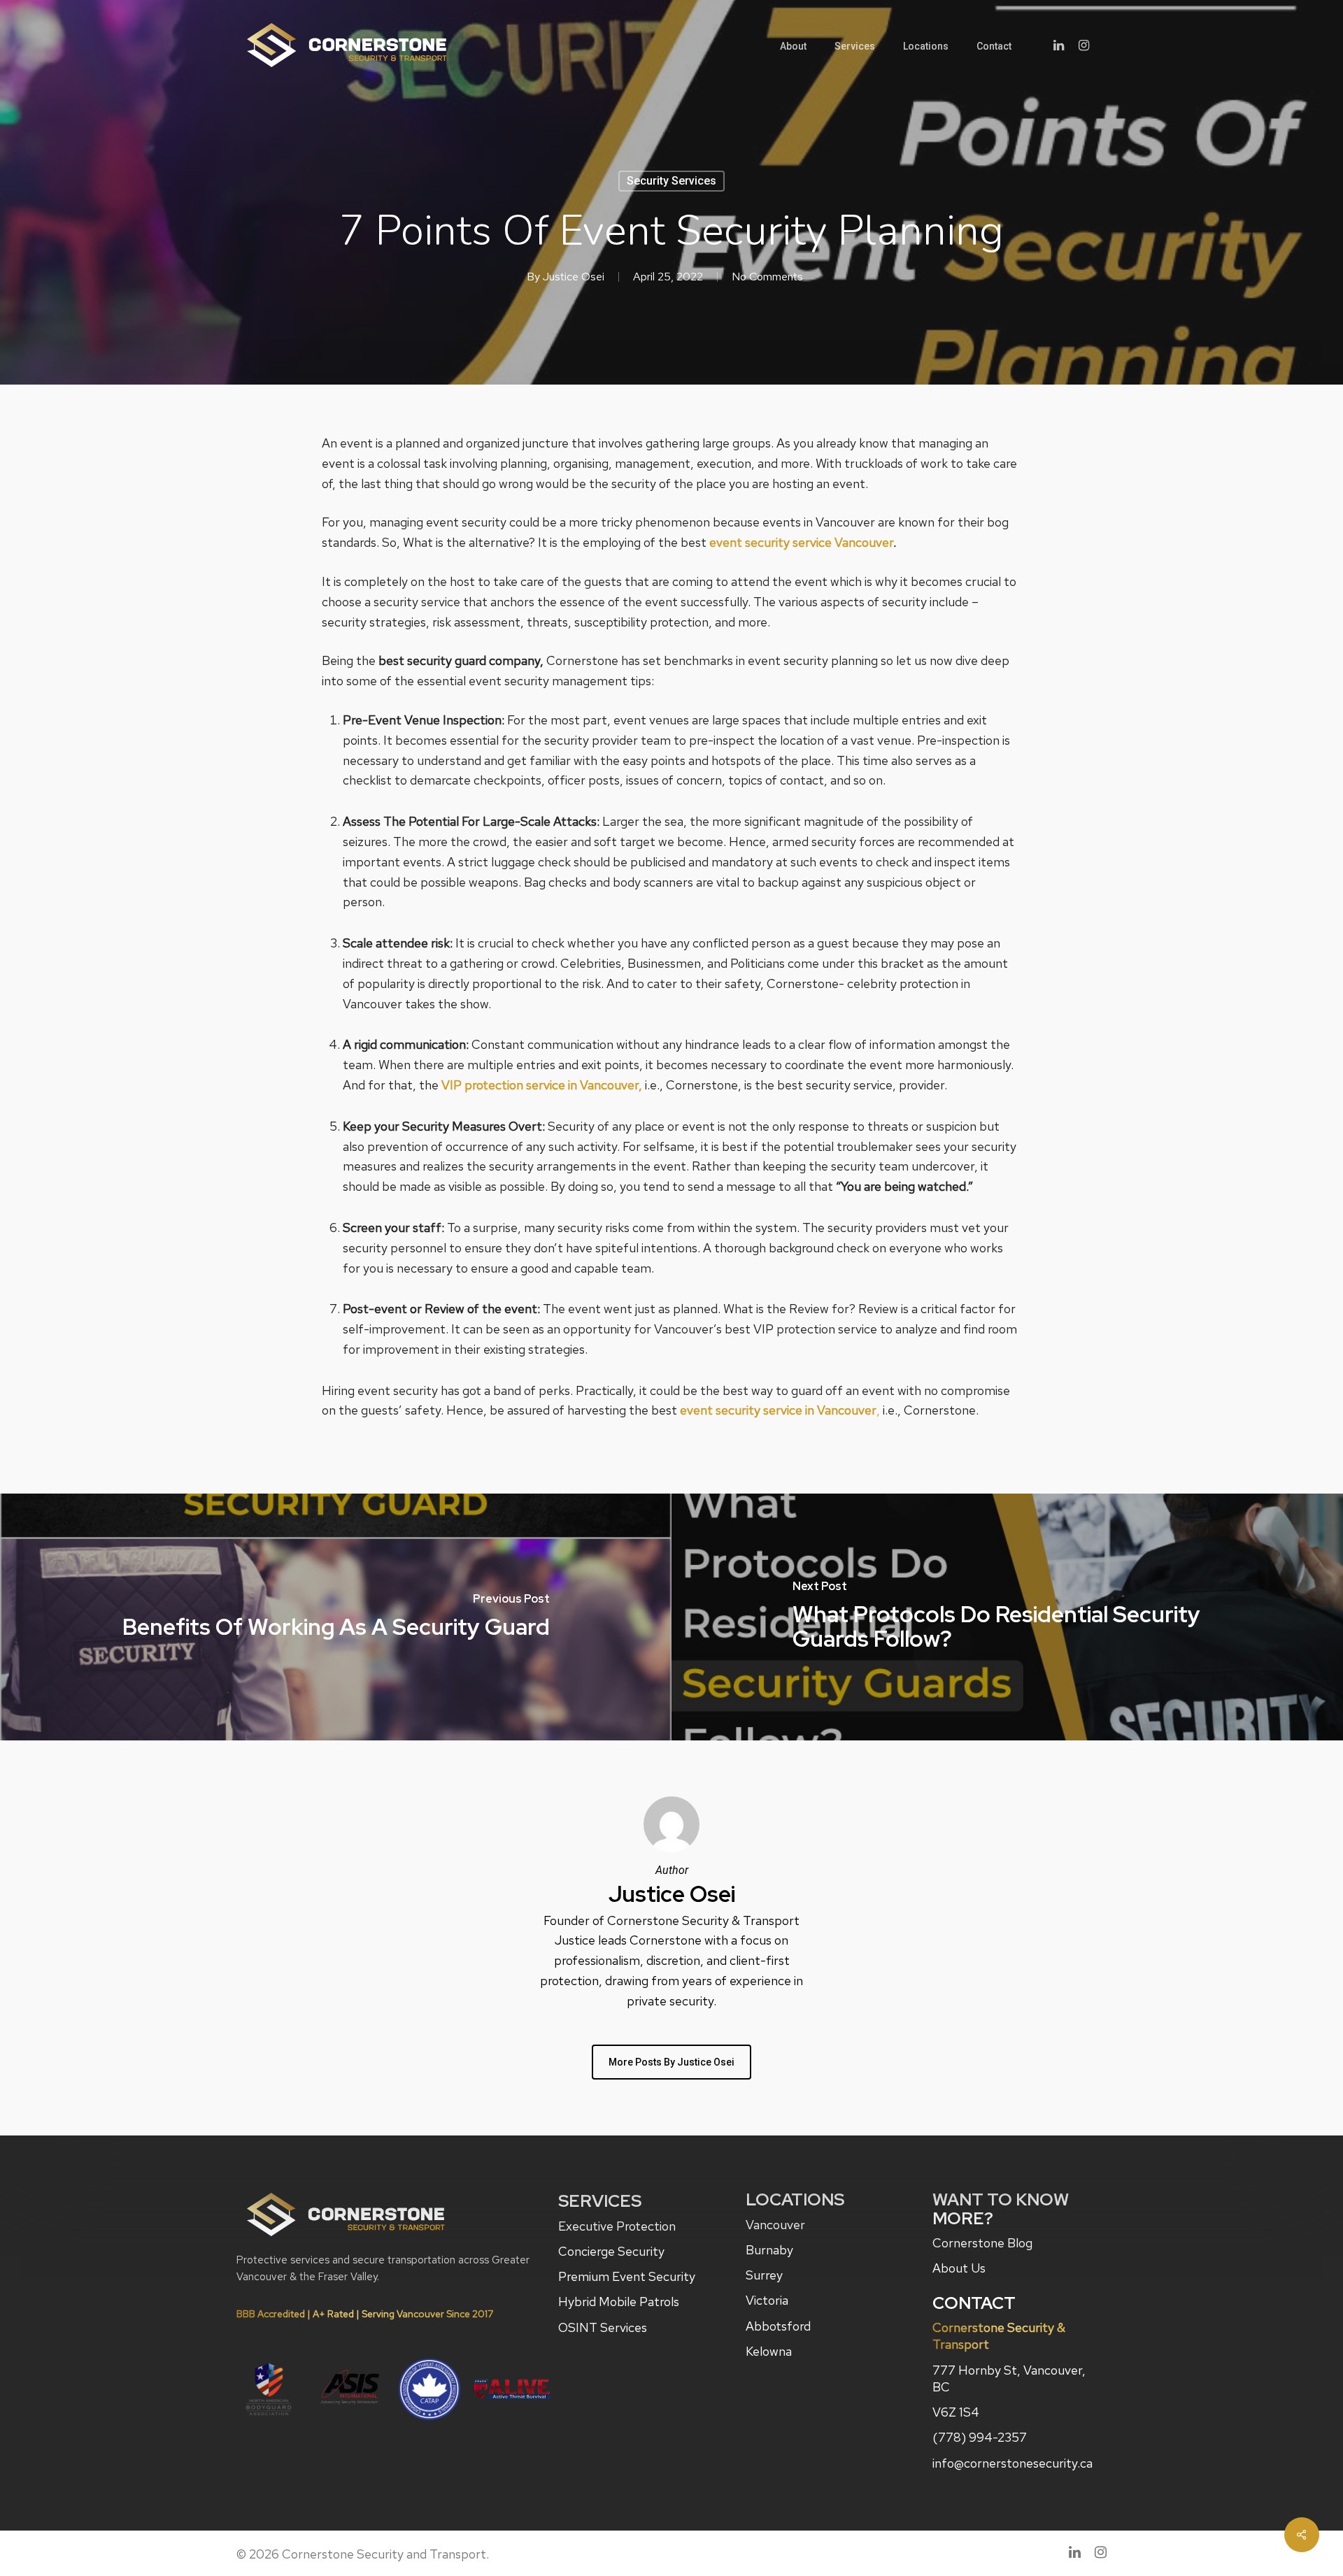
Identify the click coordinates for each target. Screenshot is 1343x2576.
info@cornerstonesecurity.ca (1012, 2463)
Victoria (767, 2300)
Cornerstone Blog (982, 2243)
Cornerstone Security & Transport (999, 2336)
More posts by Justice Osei (671, 2062)
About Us (959, 2268)
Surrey (764, 2275)
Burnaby (769, 2250)
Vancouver (775, 2225)
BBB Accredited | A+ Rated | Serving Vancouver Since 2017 (365, 2314)
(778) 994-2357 (980, 2437)
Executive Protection (617, 2226)
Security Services (671, 181)
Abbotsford (778, 2326)
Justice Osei (574, 277)
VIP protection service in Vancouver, (542, 1085)
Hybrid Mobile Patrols (619, 2302)
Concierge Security (611, 2251)
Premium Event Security (627, 2276)
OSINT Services (603, 2327)
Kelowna (769, 2351)
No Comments (767, 277)
